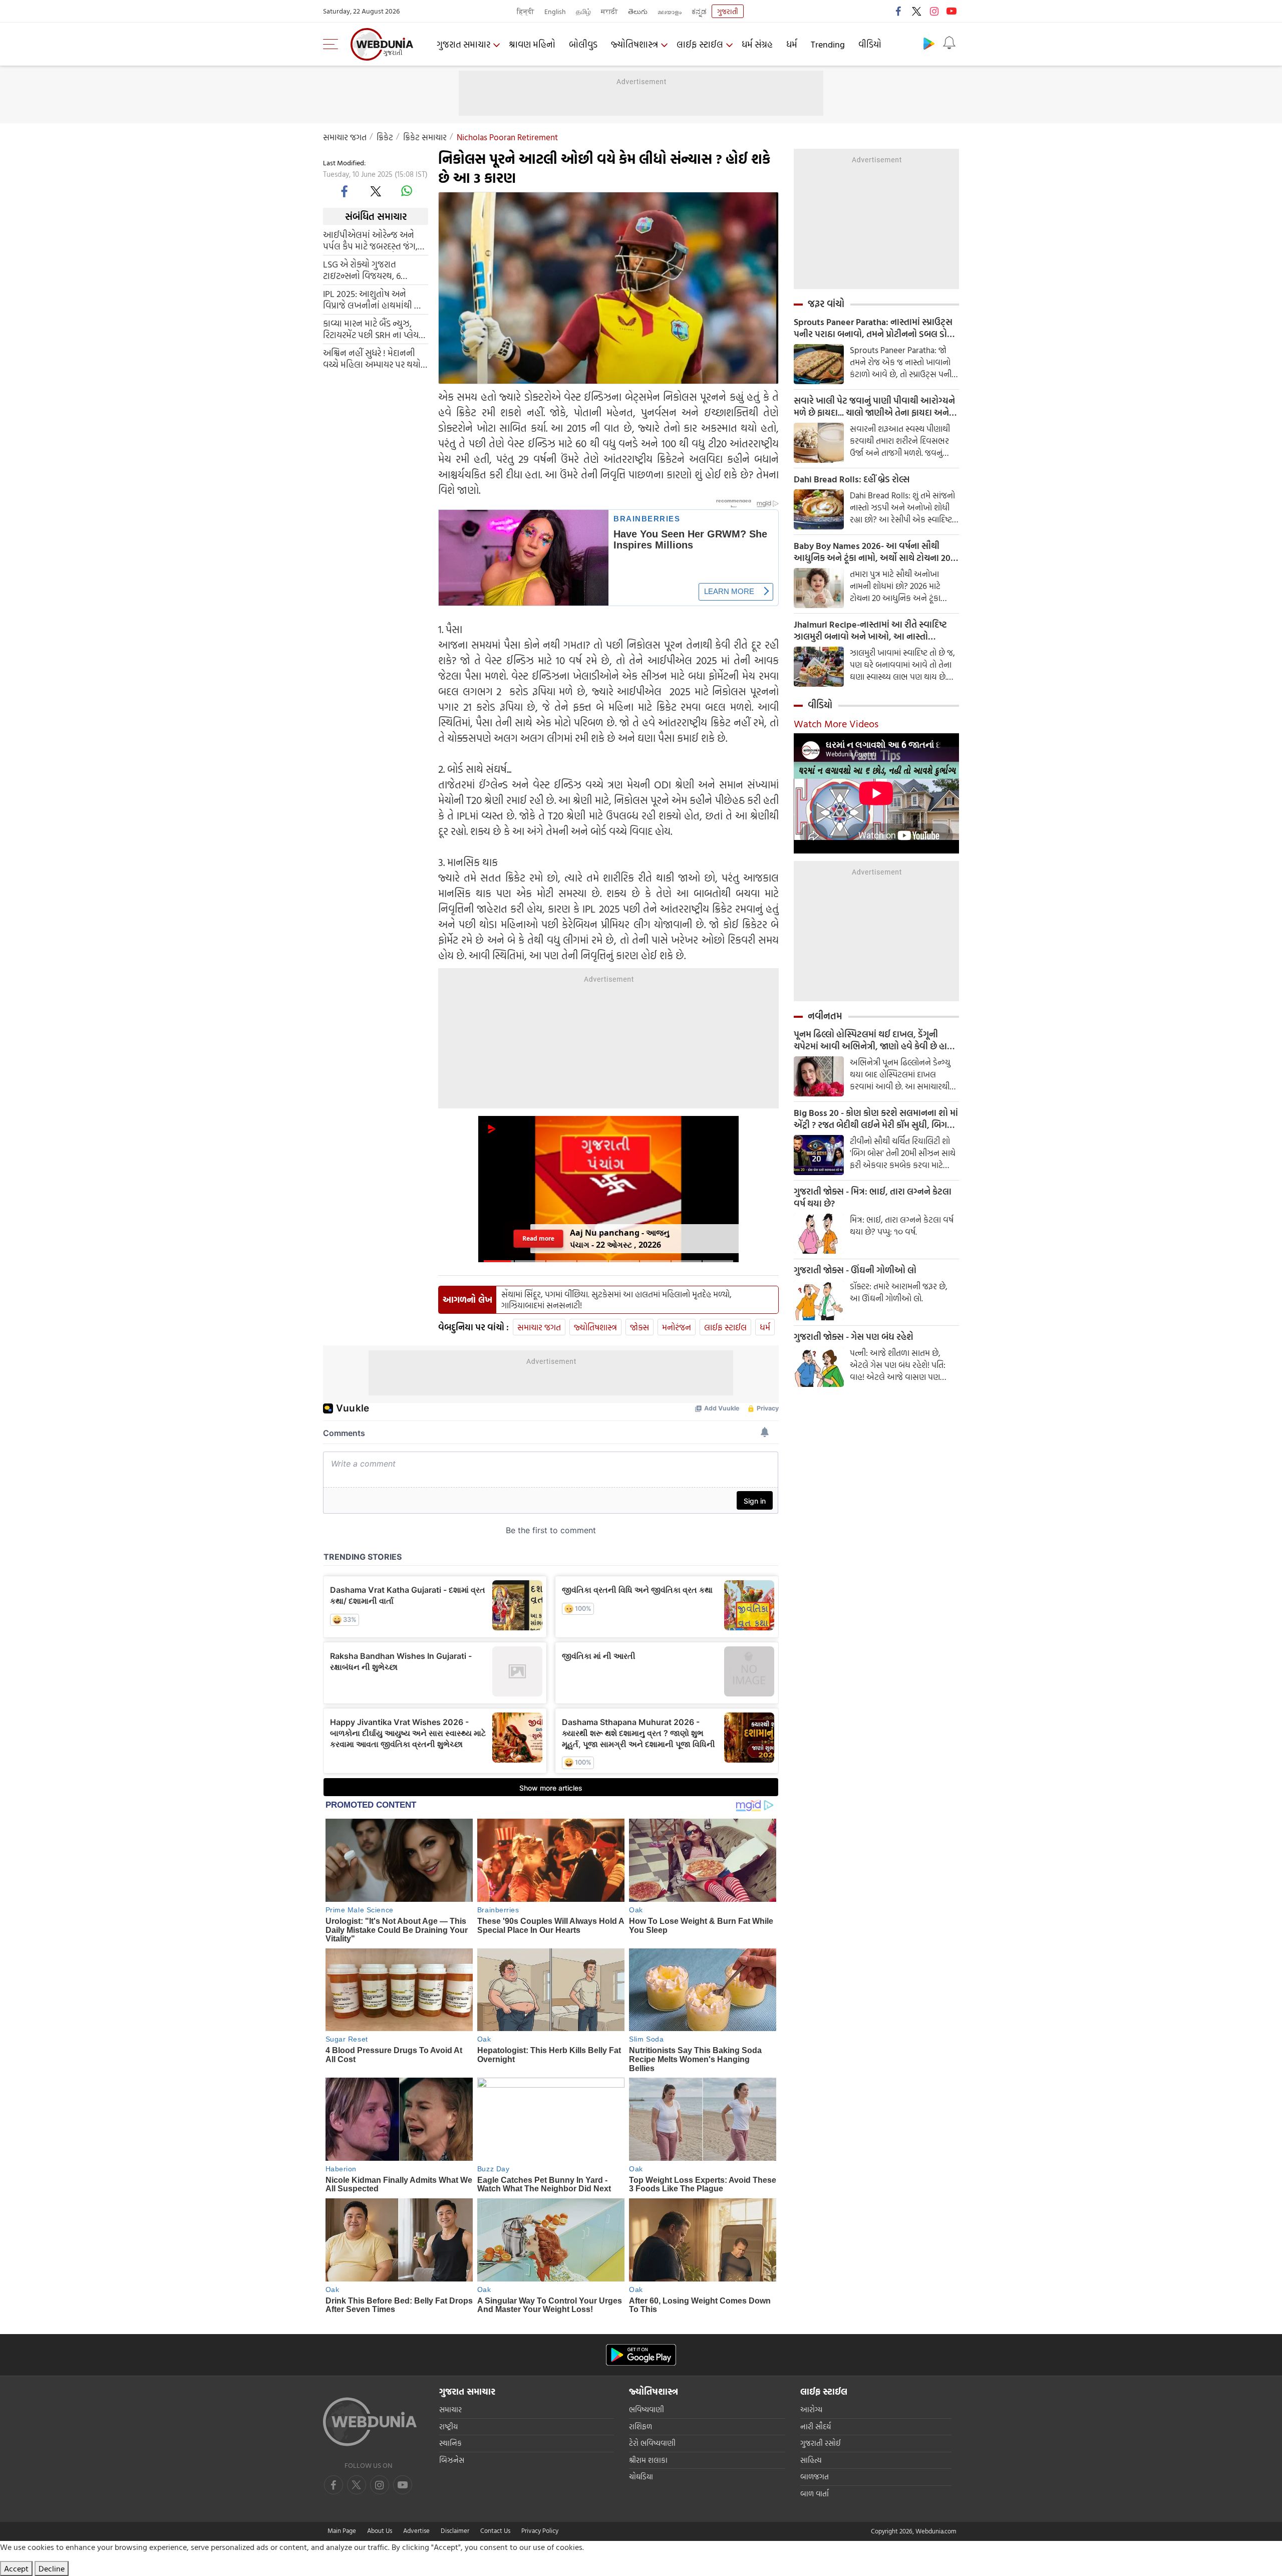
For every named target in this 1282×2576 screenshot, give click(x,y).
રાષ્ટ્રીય (448, 2426)
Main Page (342, 2530)
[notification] (949, 43)
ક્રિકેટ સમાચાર (425, 137)
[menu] (333, 44)
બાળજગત (815, 2477)
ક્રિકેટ (385, 137)
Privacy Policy (540, 2530)
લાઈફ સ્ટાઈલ (700, 44)
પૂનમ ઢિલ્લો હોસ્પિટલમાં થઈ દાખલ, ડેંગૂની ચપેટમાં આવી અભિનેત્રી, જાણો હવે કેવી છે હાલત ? (876, 1040)
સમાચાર (450, 2409)
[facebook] (899, 11)
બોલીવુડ (583, 44)
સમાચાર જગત (345, 137)
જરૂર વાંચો (826, 304)
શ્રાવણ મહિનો (532, 44)
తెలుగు (638, 11)
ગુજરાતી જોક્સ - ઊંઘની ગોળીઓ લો (855, 1270)
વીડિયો (870, 44)
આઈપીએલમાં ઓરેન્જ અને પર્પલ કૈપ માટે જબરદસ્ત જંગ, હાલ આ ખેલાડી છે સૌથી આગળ (370, 240)
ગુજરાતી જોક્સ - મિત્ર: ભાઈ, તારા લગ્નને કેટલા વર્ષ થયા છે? (873, 1198)
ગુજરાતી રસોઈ (821, 2443)
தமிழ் (583, 11)
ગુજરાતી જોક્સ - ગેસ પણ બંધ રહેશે (854, 1337)
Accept (16, 2568)
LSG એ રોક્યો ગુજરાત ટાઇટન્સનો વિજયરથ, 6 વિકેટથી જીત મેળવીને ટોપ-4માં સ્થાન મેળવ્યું (374, 270)
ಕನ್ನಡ (699, 11)
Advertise (416, 2530)
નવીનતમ (825, 1016)
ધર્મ (792, 44)
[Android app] (641, 2355)
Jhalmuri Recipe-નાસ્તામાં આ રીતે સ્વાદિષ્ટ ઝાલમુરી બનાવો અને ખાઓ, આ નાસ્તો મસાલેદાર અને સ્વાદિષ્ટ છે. (870, 631)
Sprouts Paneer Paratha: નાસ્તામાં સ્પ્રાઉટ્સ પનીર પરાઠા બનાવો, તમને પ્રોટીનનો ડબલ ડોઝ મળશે (874, 328)
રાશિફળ (640, 2426)
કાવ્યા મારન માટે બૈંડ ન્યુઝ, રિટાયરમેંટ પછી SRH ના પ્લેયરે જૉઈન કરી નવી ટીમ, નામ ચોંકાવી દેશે (373, 329)
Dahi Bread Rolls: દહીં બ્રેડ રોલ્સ (852, 479)
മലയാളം (670, 11)
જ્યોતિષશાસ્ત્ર (634, 44)
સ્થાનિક (450, 2443)
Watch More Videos (836, 723)
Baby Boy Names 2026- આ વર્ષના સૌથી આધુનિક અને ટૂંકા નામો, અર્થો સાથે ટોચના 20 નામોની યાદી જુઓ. (872, 552)
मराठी (609, 11)
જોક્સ (639, 1327)
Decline (52, 2568)
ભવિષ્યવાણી (647, 2409)
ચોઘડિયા (641, 2477)
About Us (380, 2530)
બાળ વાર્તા (815, 2494)
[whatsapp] (407, 191)
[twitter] (916, 11)
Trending (828, 44)
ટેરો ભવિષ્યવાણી (652, 2443)
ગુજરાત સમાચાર (463, 44)
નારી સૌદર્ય (816, 2426)
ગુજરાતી (728, 11)
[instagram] (934, 11)
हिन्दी (526, 11)
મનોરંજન (677, 1327)
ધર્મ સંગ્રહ (757, 44)
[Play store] (929, 43)
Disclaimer (455, 2530)
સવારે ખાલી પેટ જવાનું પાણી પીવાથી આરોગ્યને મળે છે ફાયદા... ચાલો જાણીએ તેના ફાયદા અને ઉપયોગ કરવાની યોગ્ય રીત (874, 407)
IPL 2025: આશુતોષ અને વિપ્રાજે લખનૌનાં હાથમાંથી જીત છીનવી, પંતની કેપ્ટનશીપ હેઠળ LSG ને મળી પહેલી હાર (375, 300)
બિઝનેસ (452, 2460)
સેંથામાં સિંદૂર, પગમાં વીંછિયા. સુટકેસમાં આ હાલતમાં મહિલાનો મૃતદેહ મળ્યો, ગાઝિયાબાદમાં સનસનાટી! (616, 1300)
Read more (539, 1238)
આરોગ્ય (811, 2409)
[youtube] (951, 11)
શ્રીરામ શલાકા (648, 2460)
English (555, 11)
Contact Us (495, 2530)
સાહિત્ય (811, 2460)
